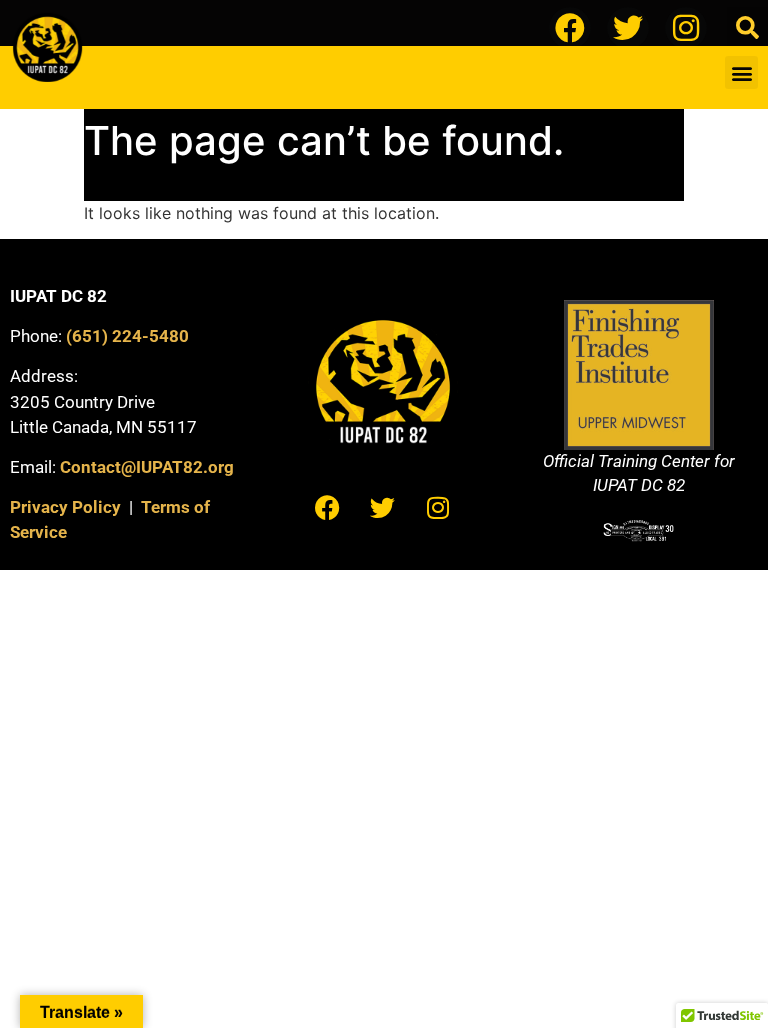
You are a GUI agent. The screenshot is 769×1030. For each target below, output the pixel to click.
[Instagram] (686, 28)
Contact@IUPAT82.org (147, 467)
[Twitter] (628, 28)
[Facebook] (570, 28)
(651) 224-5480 (127, 336)
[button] (748, 28)
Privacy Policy (65, 507)
